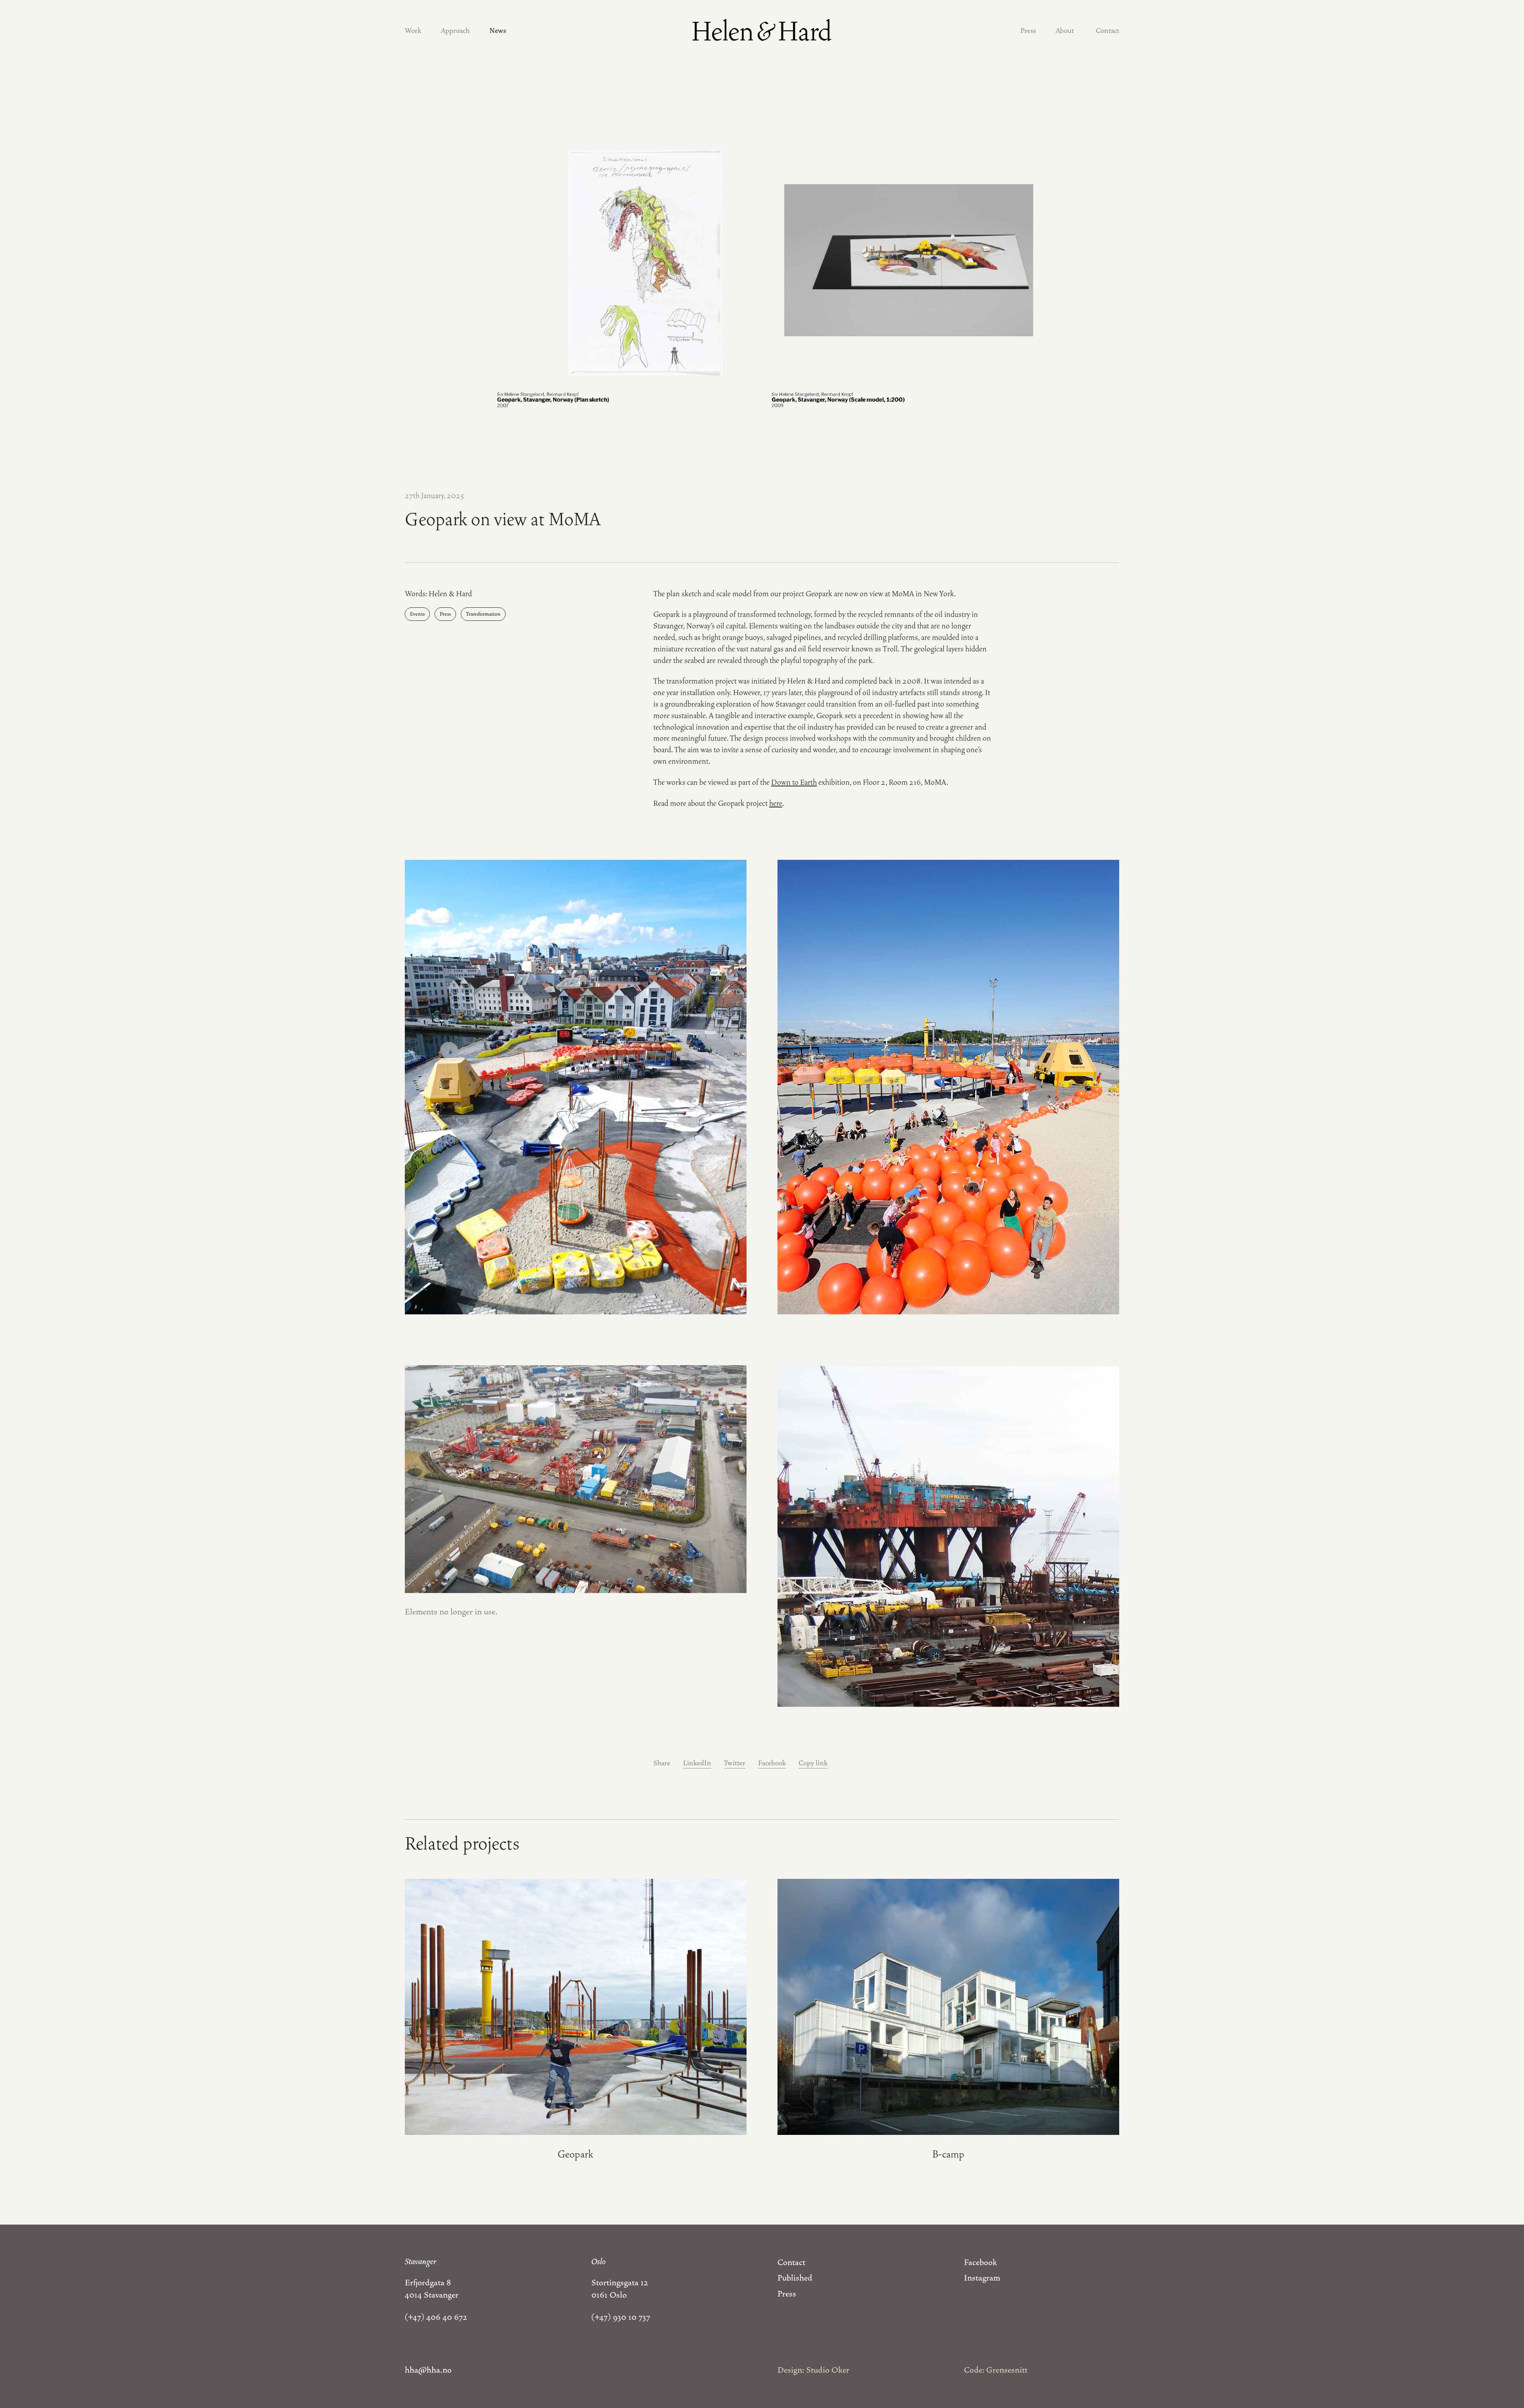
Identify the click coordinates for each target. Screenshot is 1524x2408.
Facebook (772, 1763)
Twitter (735, 1763)
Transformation (483, 614)
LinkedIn (697, 1763)
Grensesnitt (1007, 2370)
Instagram (982, 2278)
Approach (455, 31)
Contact (1107, 31)
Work (413, 31)
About (1065, 31)
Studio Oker (828, 2370)
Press (1028, 31)
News (498, 31)
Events (417, 614)
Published (795, 2278)
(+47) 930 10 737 (621, 2317)
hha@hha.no (428, 2370)
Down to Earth (794, 782)
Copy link (813, 1763)
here (776, 803)
